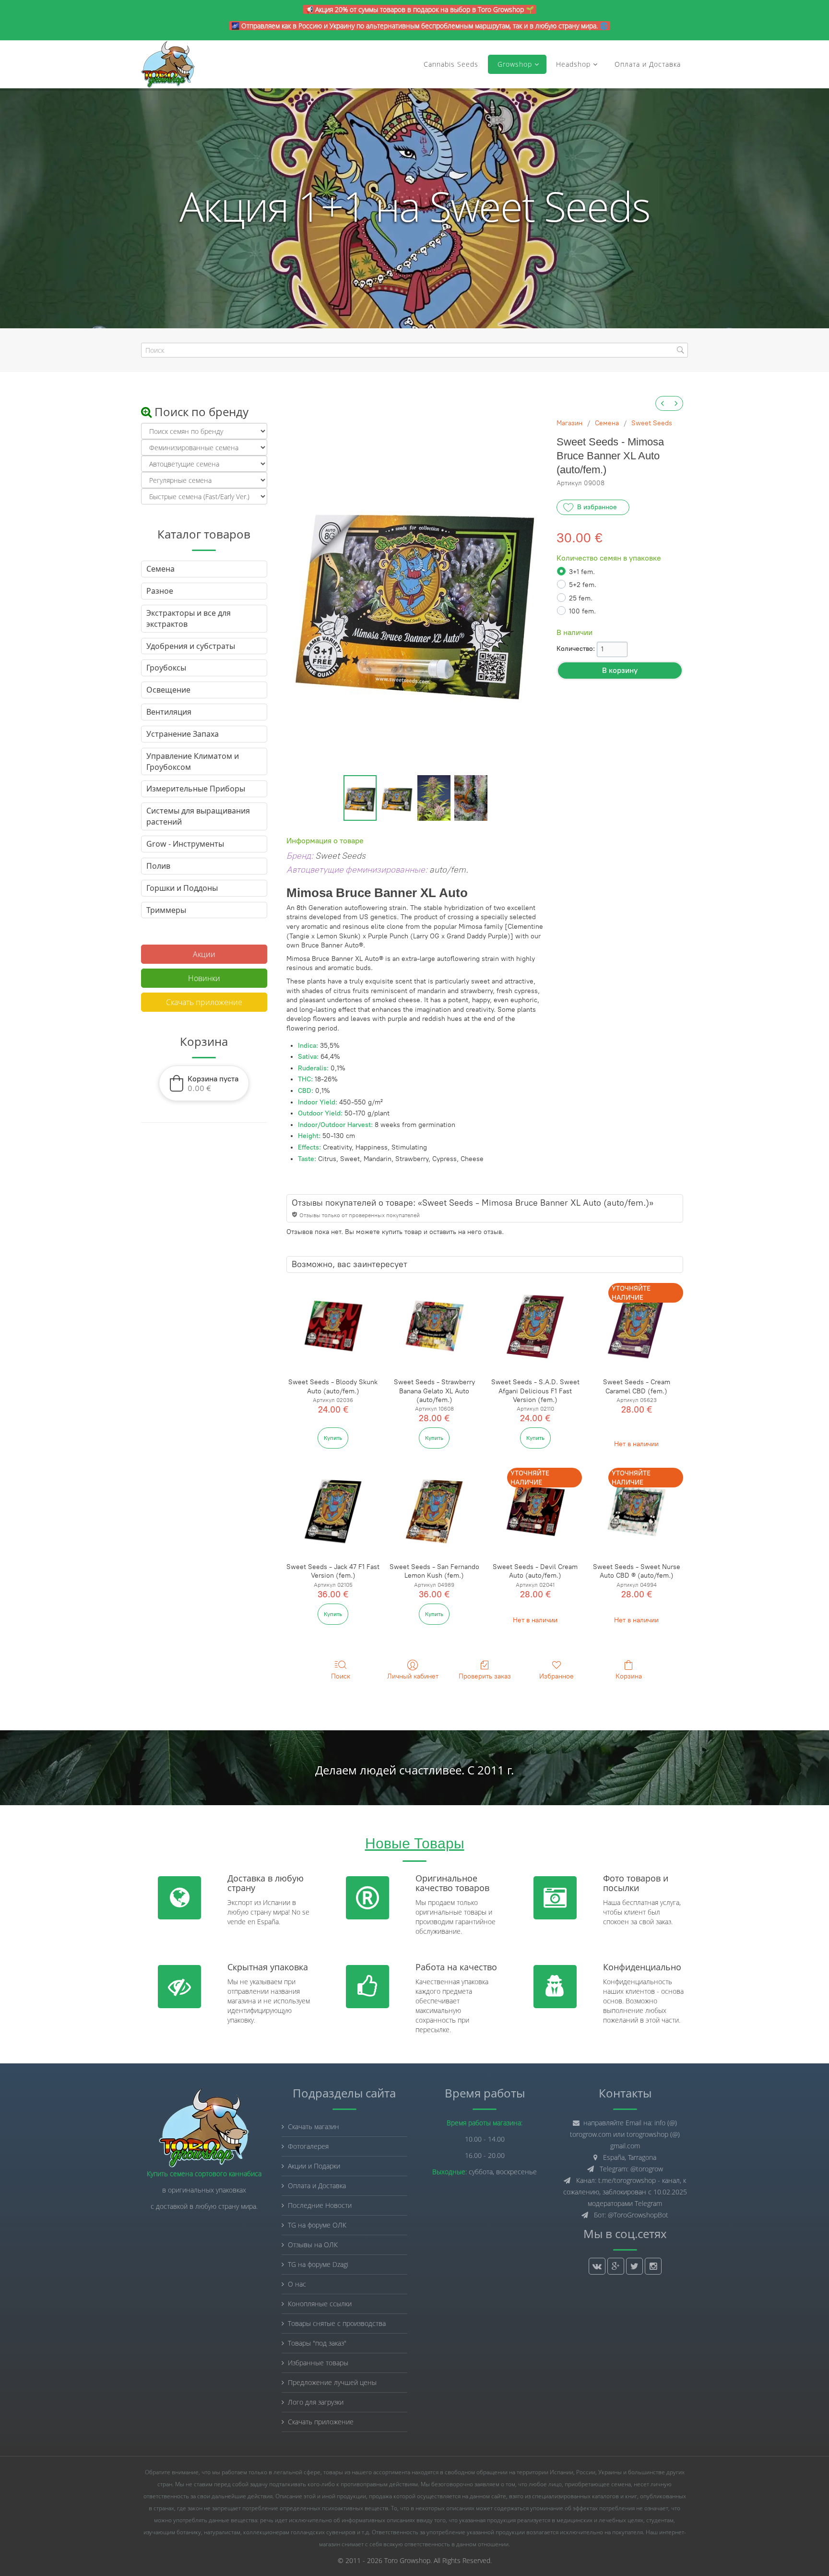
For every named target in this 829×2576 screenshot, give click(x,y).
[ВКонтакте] (597, 2266)
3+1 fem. (582, 572)
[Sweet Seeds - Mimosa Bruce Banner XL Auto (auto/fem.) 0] (360, 798)
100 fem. (582, 611)
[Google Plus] (616, 2266)
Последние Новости (320, 2205)
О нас (297, 2284)
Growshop (514, 64)
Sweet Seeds (652, 423)
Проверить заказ (485, 1676)
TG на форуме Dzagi (318, 2264)
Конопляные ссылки (320, 2304)
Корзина (629, 1676)
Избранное (557, 1676)
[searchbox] (414, 350)
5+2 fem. (583, 585)
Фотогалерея (308, 2146)
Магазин (569, 423)
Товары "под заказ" (317, 2343)
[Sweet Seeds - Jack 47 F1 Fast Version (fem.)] (333, 1511)
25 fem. (581, 598)
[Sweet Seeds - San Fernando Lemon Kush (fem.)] (434, 1511)
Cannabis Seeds (451, 64)
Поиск (341, 1676)
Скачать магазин (314, 2127)
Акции (204, 954)
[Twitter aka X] (634, 2266)
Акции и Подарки (314, 2166)
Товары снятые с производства (337, 2323)
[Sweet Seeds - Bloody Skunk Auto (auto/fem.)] (333, 1326)
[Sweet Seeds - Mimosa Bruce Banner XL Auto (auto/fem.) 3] (471, 798)
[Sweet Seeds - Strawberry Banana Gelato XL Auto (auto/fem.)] (434, 1326)
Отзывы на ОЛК (313, 2245)
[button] (204, 1083)
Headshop (573, 64)
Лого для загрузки (316, 2402)
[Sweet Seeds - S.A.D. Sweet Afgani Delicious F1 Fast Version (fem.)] (535, 1326)
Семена (607, 423)
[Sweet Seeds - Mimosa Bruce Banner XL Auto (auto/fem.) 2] (434, 798)
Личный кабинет (413, 1676)
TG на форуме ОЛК (317, 2225)
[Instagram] (653, 2266)
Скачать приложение (204, 1002)
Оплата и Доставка (648, 64)
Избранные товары (318, 2363)
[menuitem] (663, 403)
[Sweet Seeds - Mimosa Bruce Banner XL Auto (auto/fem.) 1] (397, 798)
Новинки (204, 978)
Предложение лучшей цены (332, 2382)
